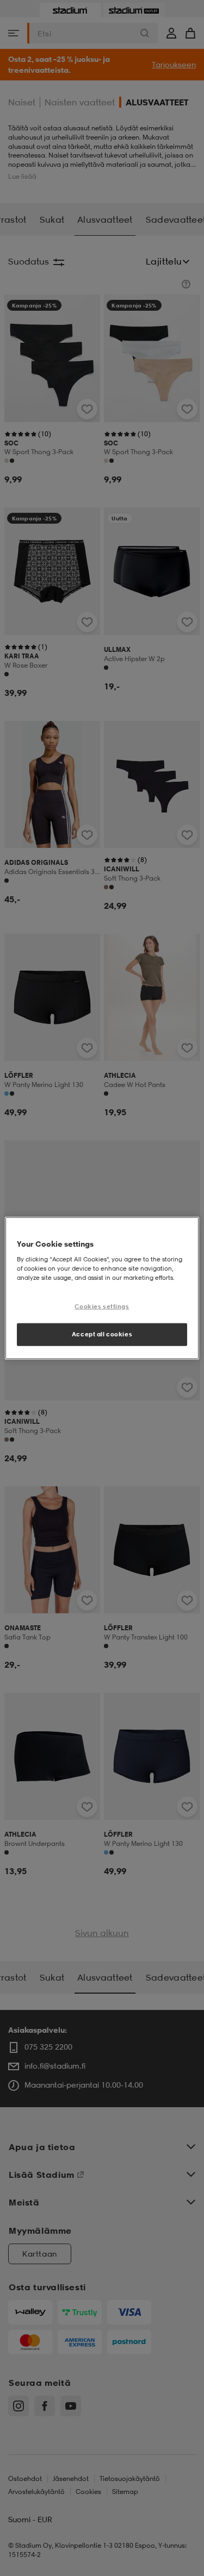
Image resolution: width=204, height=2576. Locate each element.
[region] (102, 1288)
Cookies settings (102, 1306)
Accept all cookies (102, 1334)
